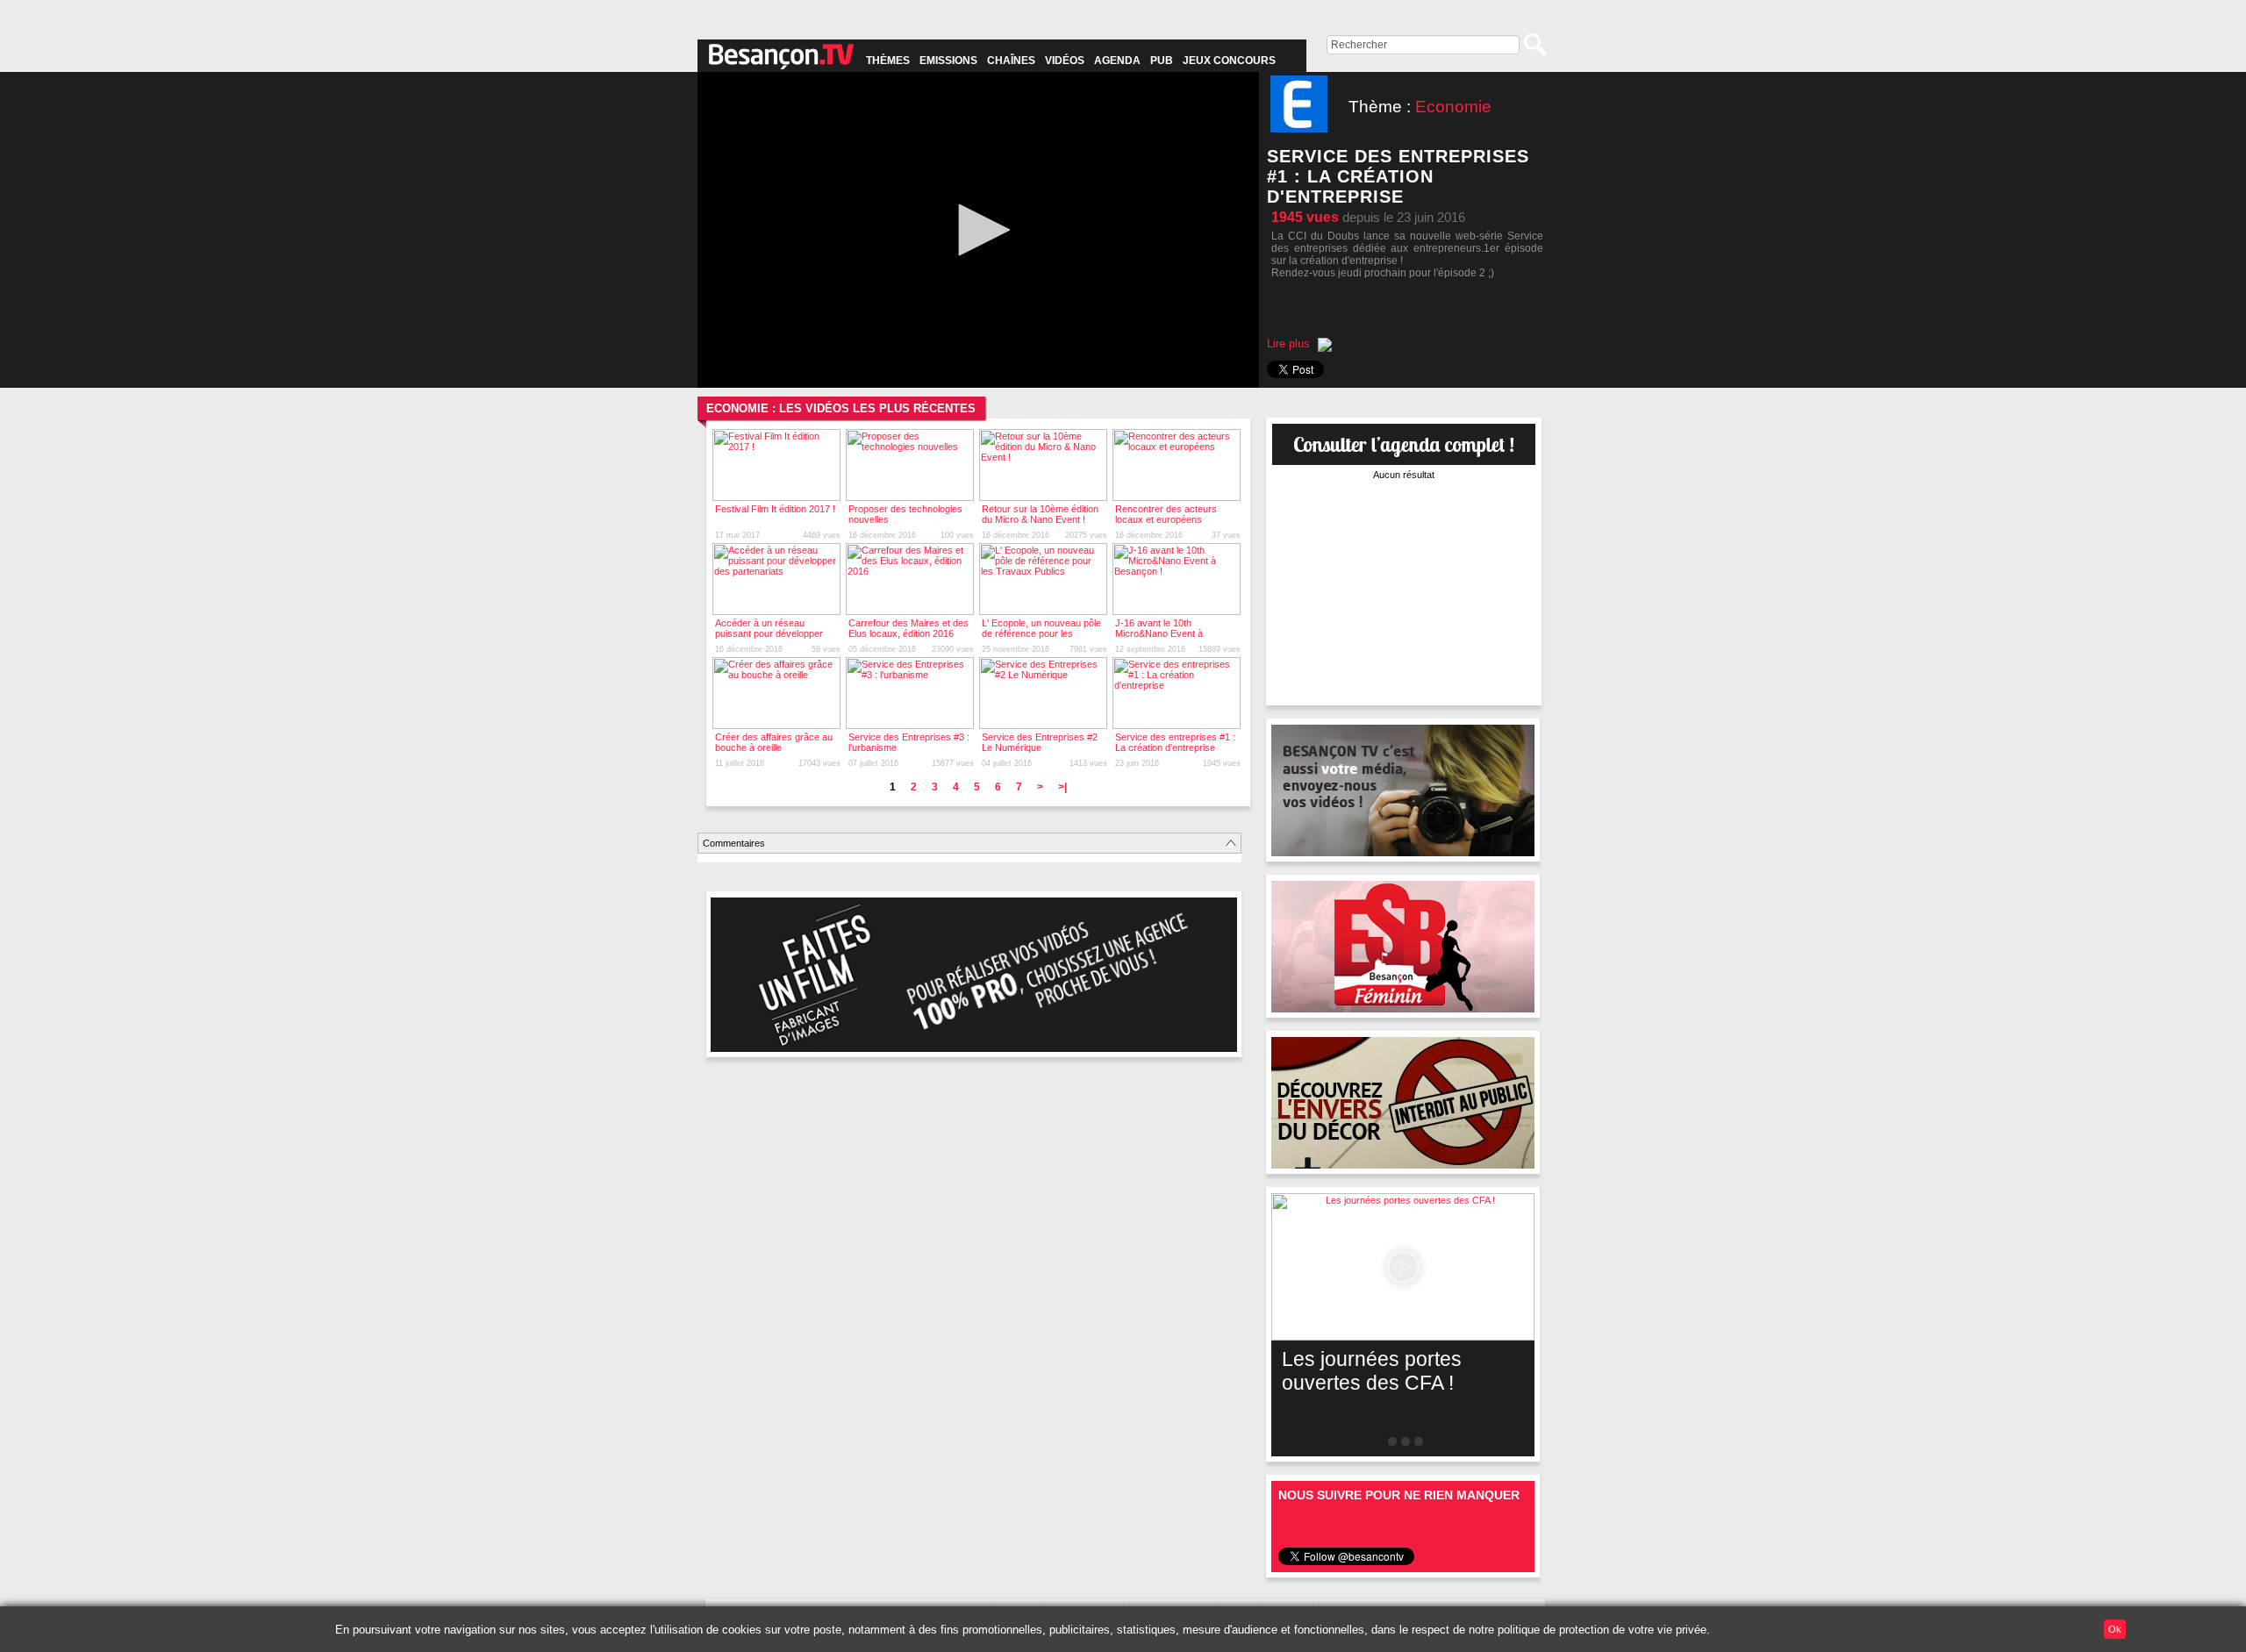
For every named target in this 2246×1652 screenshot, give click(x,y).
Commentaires (734, 843)
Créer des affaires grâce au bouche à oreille (774, 742)
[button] (978, 230)
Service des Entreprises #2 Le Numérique (1040, 742)
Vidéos (1065, 61)
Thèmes (888, 61)
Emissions (948, 61)
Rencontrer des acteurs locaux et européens (1166, 514)
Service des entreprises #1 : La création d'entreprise (1175, 742)
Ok (2115, 1629)
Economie (1453, 107)
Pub (1162, 61)
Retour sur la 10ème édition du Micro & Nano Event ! (1040, 514)
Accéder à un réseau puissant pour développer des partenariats (769, 633)
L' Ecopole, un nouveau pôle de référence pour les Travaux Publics (1041, 633)
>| (1062, 787)
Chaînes (1011, 61)
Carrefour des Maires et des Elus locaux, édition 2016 (908, 628)
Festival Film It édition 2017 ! (775, 509)
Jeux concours (1229, 61)
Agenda (1117, 61)
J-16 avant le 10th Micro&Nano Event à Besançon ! (1159, 633)
